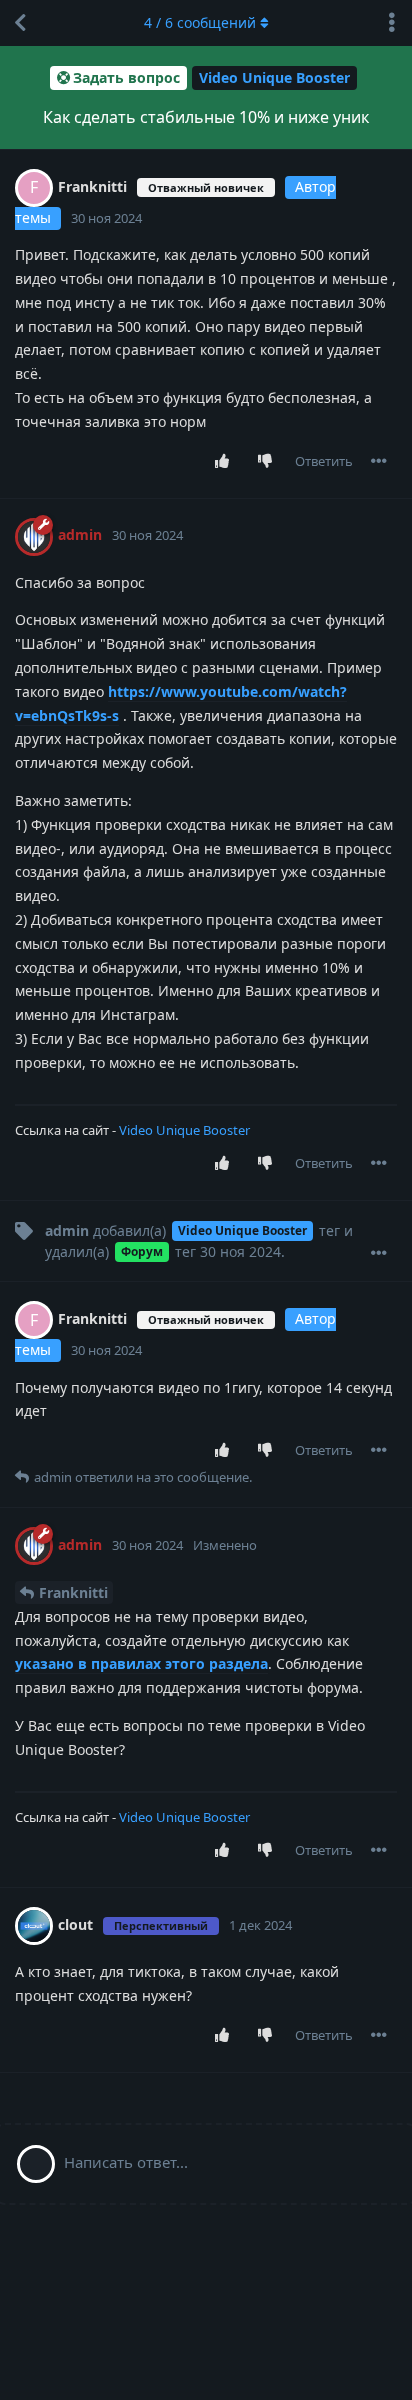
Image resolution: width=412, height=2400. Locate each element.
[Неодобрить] (269, 462)
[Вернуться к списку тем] (20, 23)
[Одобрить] (226, 462)
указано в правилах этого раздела (141, 1663)
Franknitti (73, 1592)
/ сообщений (200, 22)
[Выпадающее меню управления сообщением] (379, 461)
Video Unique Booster (184, 1130)
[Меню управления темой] (392, 23)
